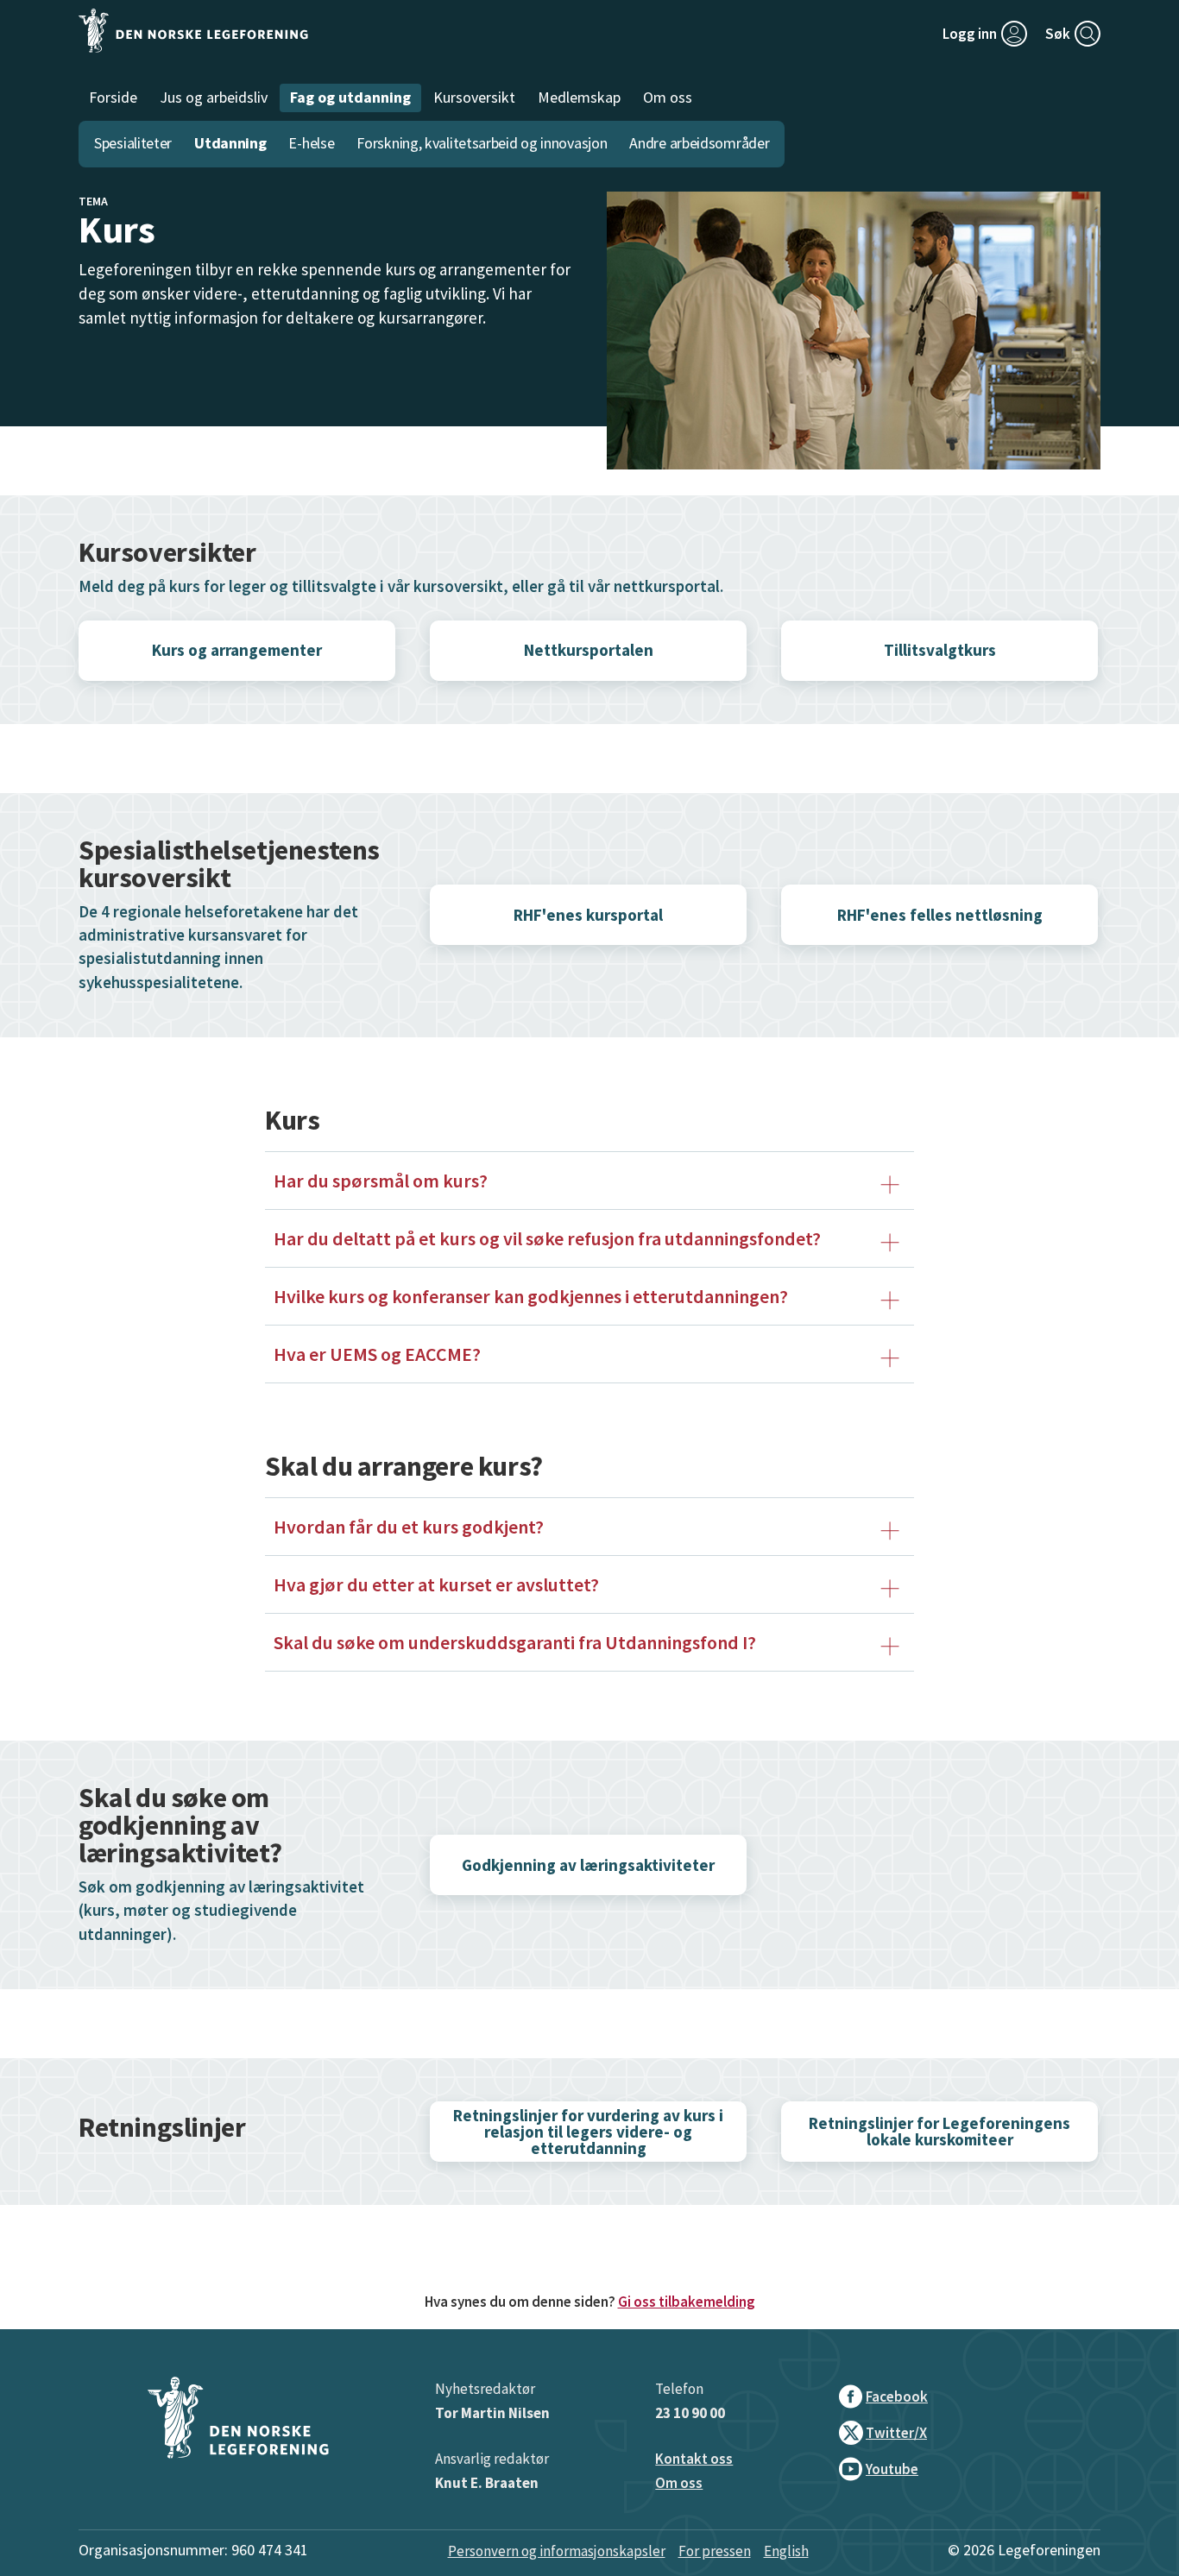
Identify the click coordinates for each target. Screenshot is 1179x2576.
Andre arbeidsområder (699, 143)
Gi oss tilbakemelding (687, 2302)
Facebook (897, 2396)
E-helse (311, 143)
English (786, 2551)
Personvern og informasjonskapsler (557, 2551)
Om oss (679, 2483)
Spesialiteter (133, 143)
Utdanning (230, 143)
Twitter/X (896, 2433)
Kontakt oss (694, 2459)
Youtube (892, 2469)
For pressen (715, 2551)
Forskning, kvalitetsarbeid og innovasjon (482, 143)
